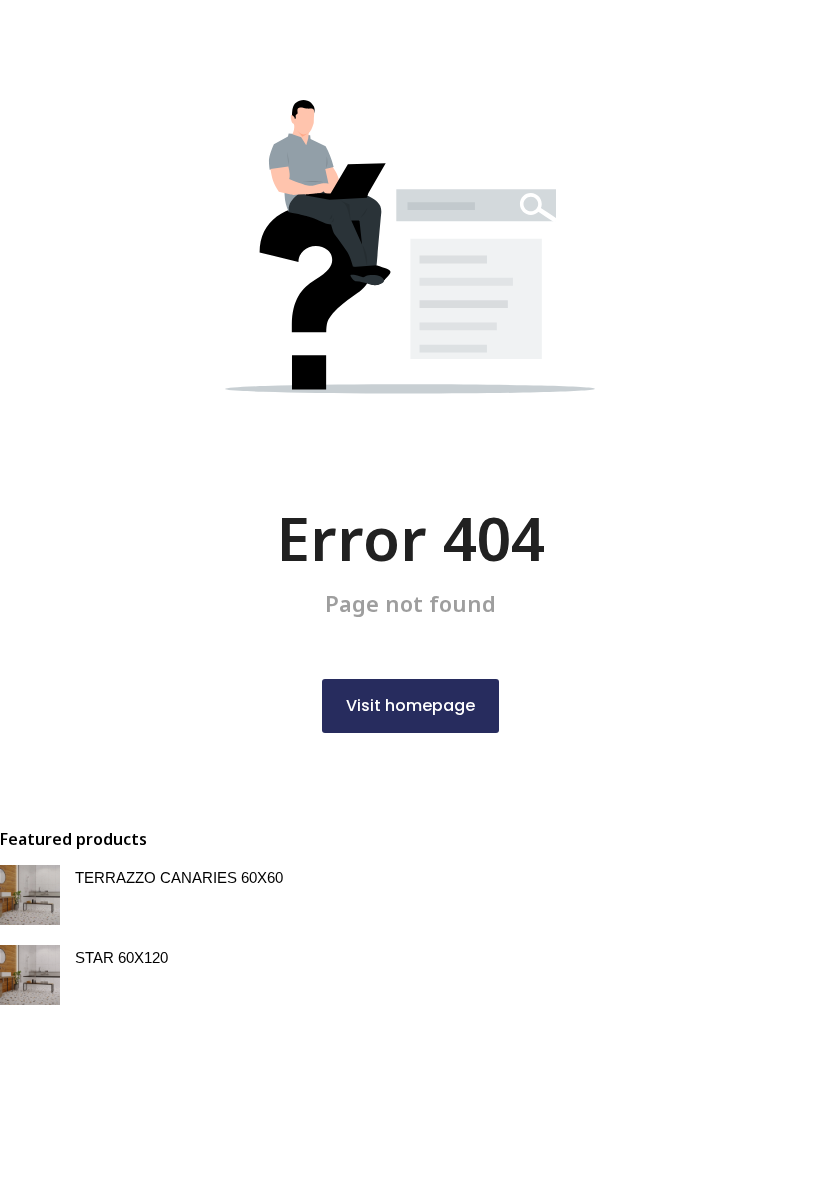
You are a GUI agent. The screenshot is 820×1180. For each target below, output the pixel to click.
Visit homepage (410, 705)
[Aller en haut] (780, 1140)
